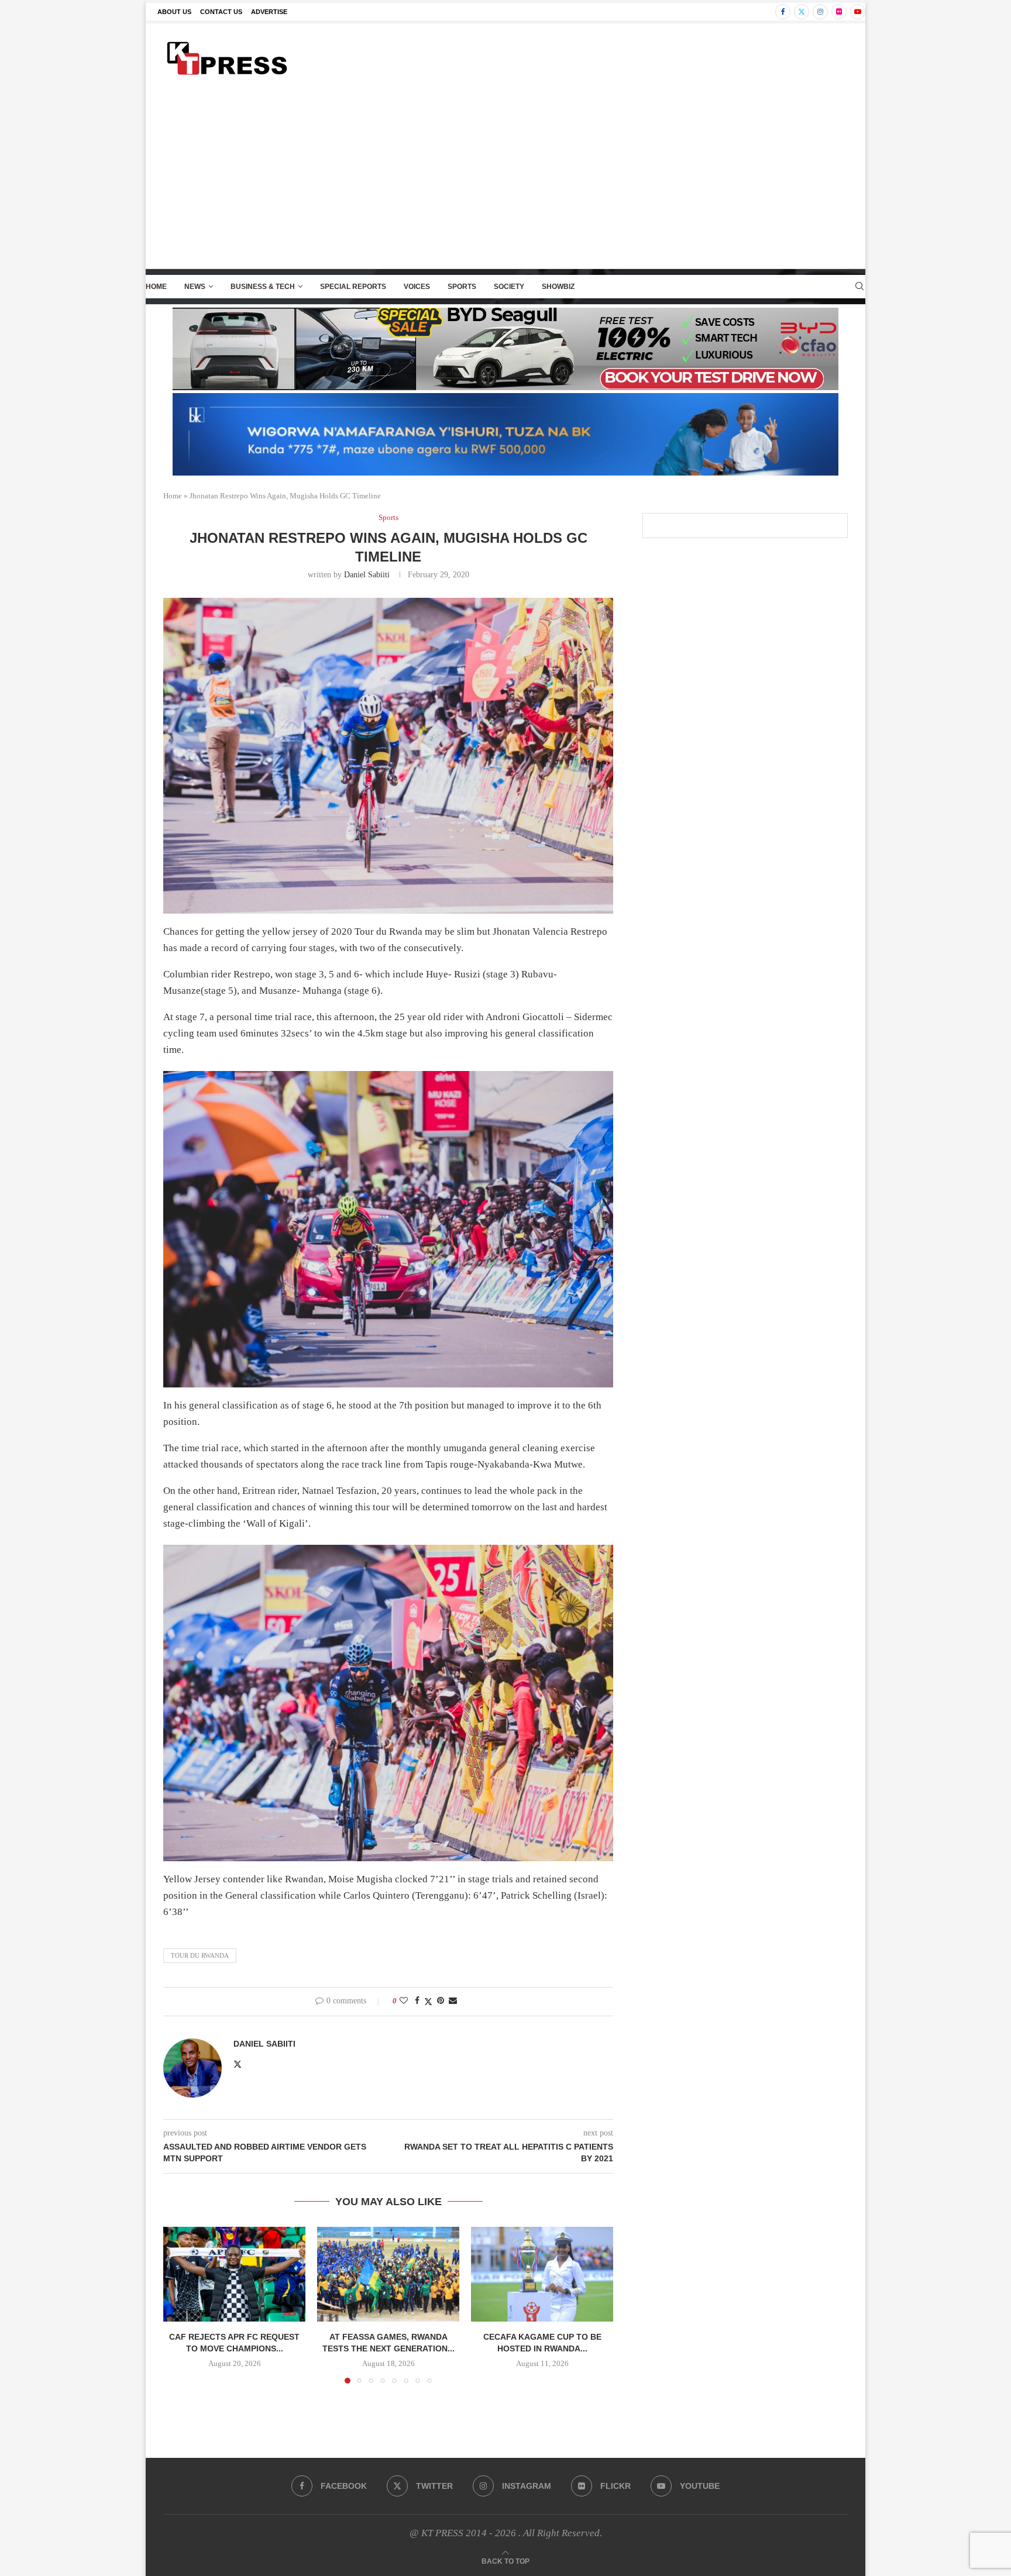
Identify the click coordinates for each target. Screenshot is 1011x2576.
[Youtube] (858, 12)
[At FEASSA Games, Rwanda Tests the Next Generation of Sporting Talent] (388, 2274)
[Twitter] (802, 12)
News (195, 287)
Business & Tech (263, 287)
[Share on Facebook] (417, 2001)
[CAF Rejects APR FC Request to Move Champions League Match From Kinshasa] (234, 2274)
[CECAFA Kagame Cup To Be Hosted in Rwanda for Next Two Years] (542, 2274)
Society (509, 287)
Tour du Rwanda (200, 1955)
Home (156, 287)
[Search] (859, 287)
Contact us (221, 12)
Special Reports (353, 287)
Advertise (269, 12)
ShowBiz (558, 287)
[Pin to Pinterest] (441, 2001)
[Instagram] (820, 12)
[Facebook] (783, 12)
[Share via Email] (453, 2001)
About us (174, 12)
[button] (179, 2305)
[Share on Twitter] (428, 2002)
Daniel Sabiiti (367, 575)
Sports (462, 287)
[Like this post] (404, 2001)
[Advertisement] (505, 181)
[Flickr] (839, 12)
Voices (417, 287)
